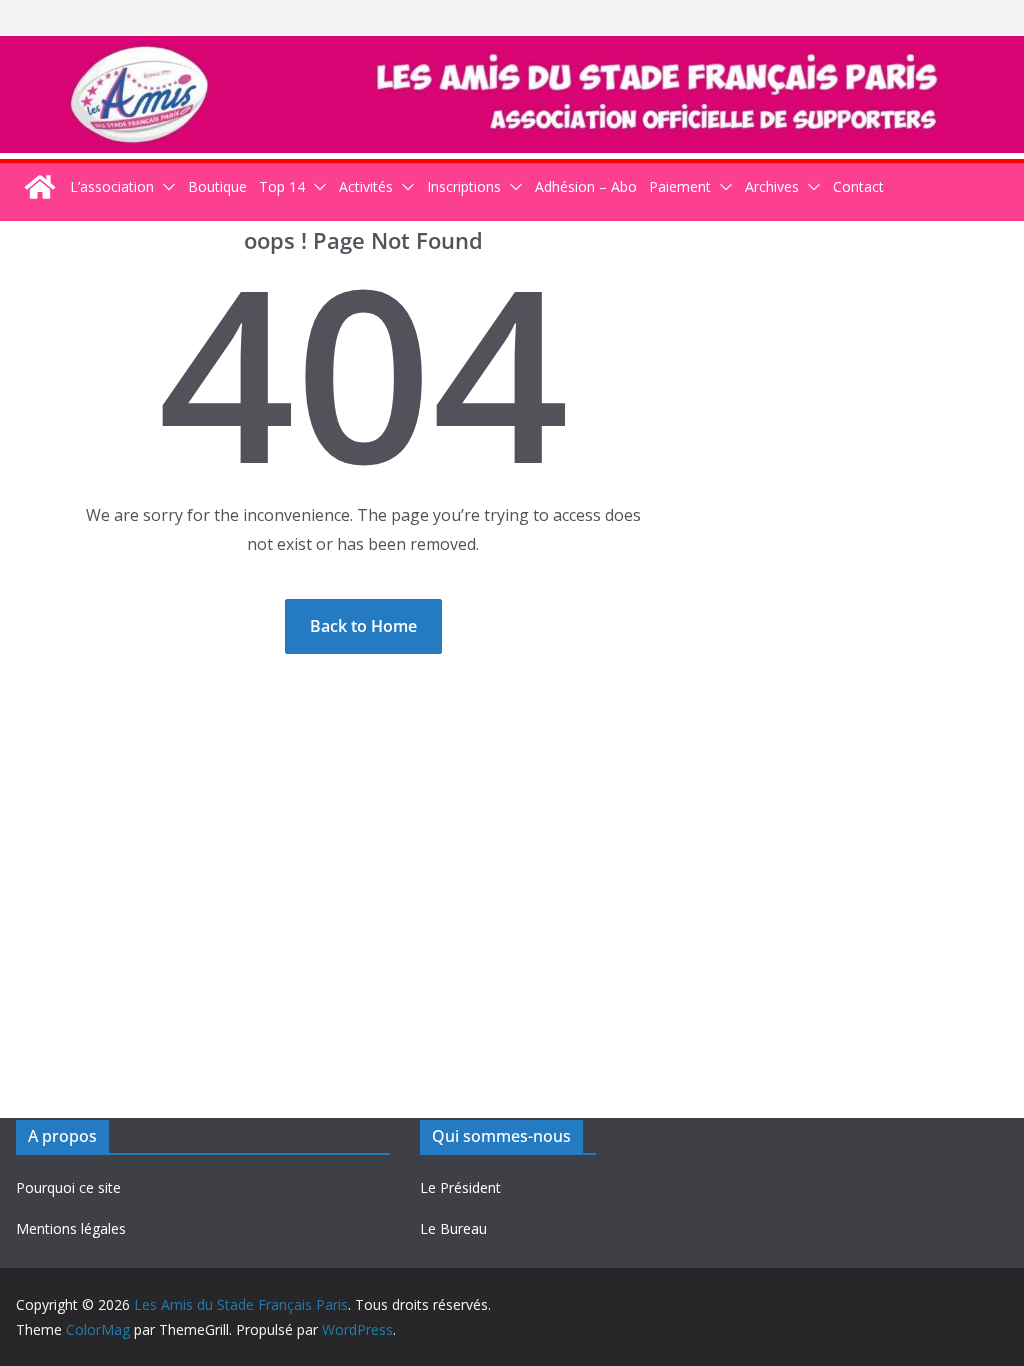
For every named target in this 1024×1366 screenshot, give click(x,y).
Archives (772, 186)
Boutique (217, 186)
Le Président (460, 1187)
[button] (165, 186)
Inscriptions (464, 186)
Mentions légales (71, 1228)
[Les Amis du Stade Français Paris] (512, 50)
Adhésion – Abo (586, 186)
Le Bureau (453, 1228)
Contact (858, 186)
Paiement (680, 186)
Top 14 (282, 186)
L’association (112, 186)
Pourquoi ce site (68, 1187)
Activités (366, 186)
